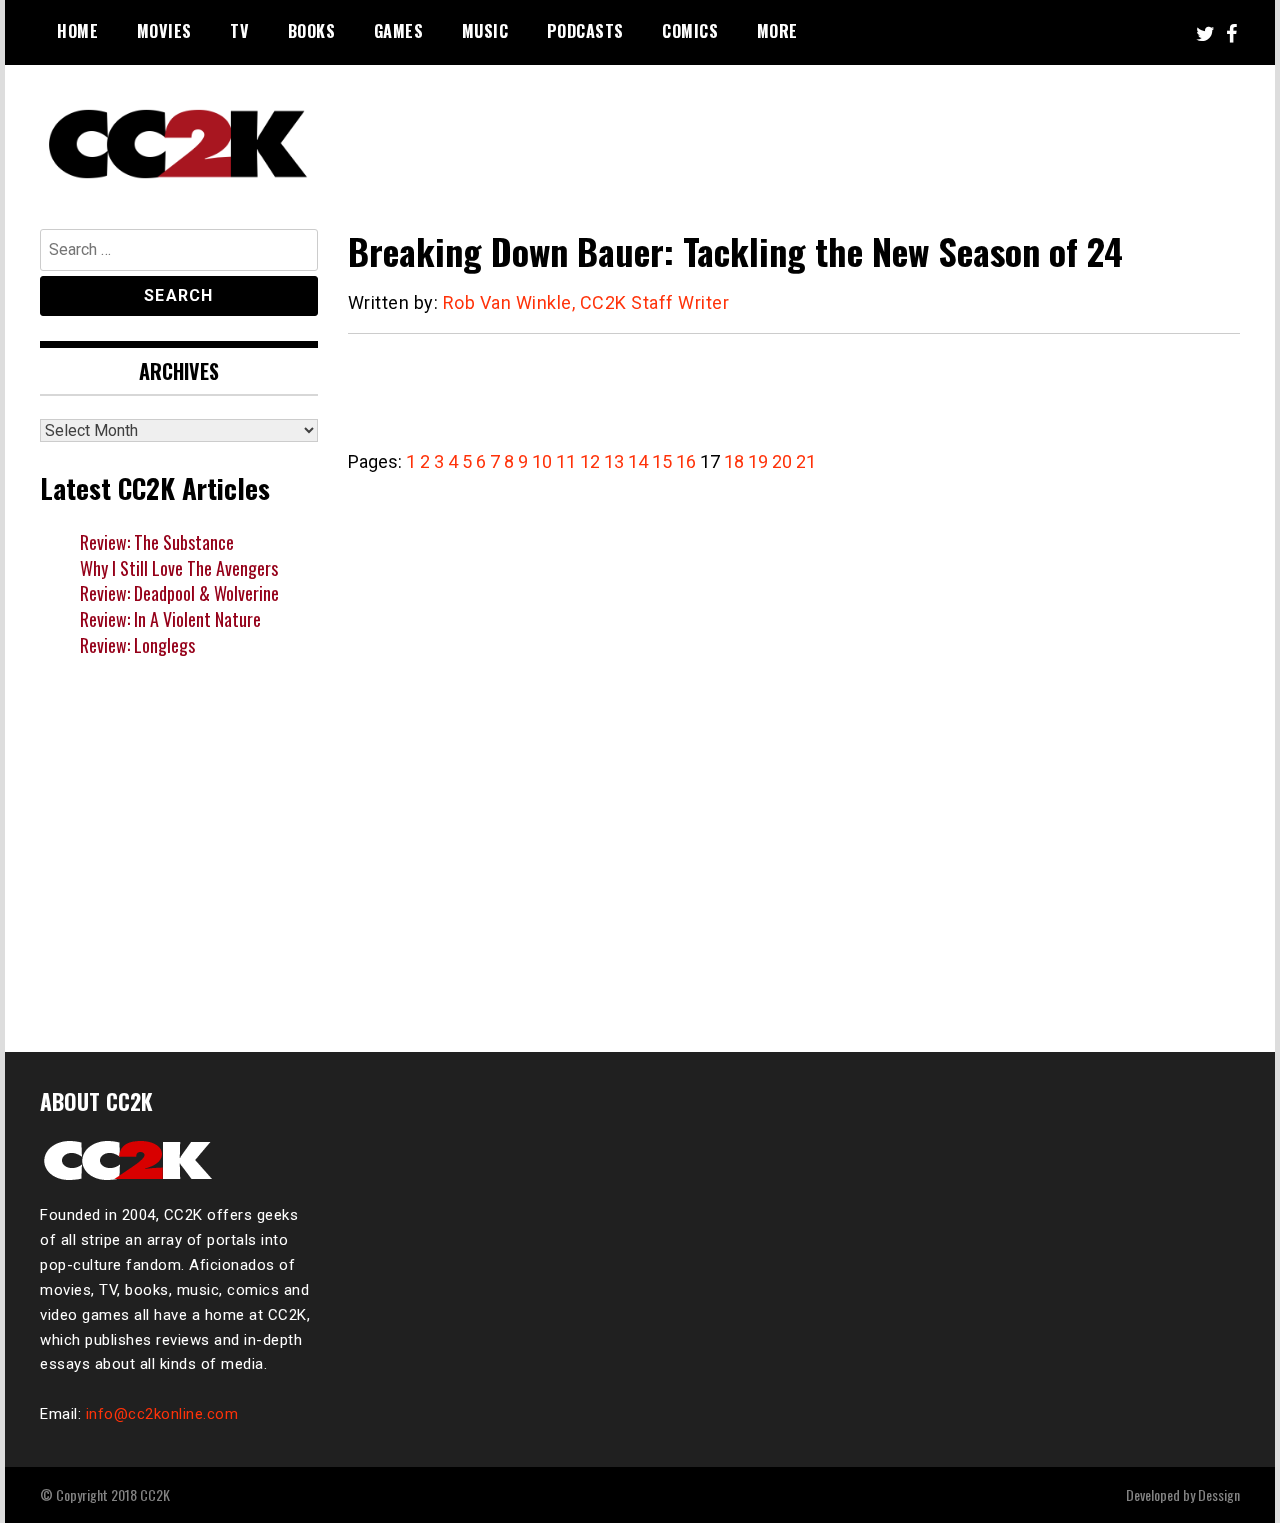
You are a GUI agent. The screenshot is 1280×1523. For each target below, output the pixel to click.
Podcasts (585, 31)
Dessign (1219, 1494)
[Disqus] (794, 752)
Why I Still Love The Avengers (179, 568)
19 (758, 461)
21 (806, 461)
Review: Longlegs (137, 645)
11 (566, 461)
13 (614, 461)
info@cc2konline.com (162, 1414)
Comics (690, 31)
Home (77, 31)
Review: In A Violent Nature (170, 619)
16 (686, 461)
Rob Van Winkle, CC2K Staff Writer (586, 302)
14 (638, 461)
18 (734, 461)
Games (399, 31)
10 (542, 461)
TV (239, 31)
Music (485, 31)
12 (590, 461)
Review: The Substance (157, 542)
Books (312, 31)
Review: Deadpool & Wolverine (179, 593)
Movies (164, 31)
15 (662, 461)
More (777, 31)
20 (782, 461)
